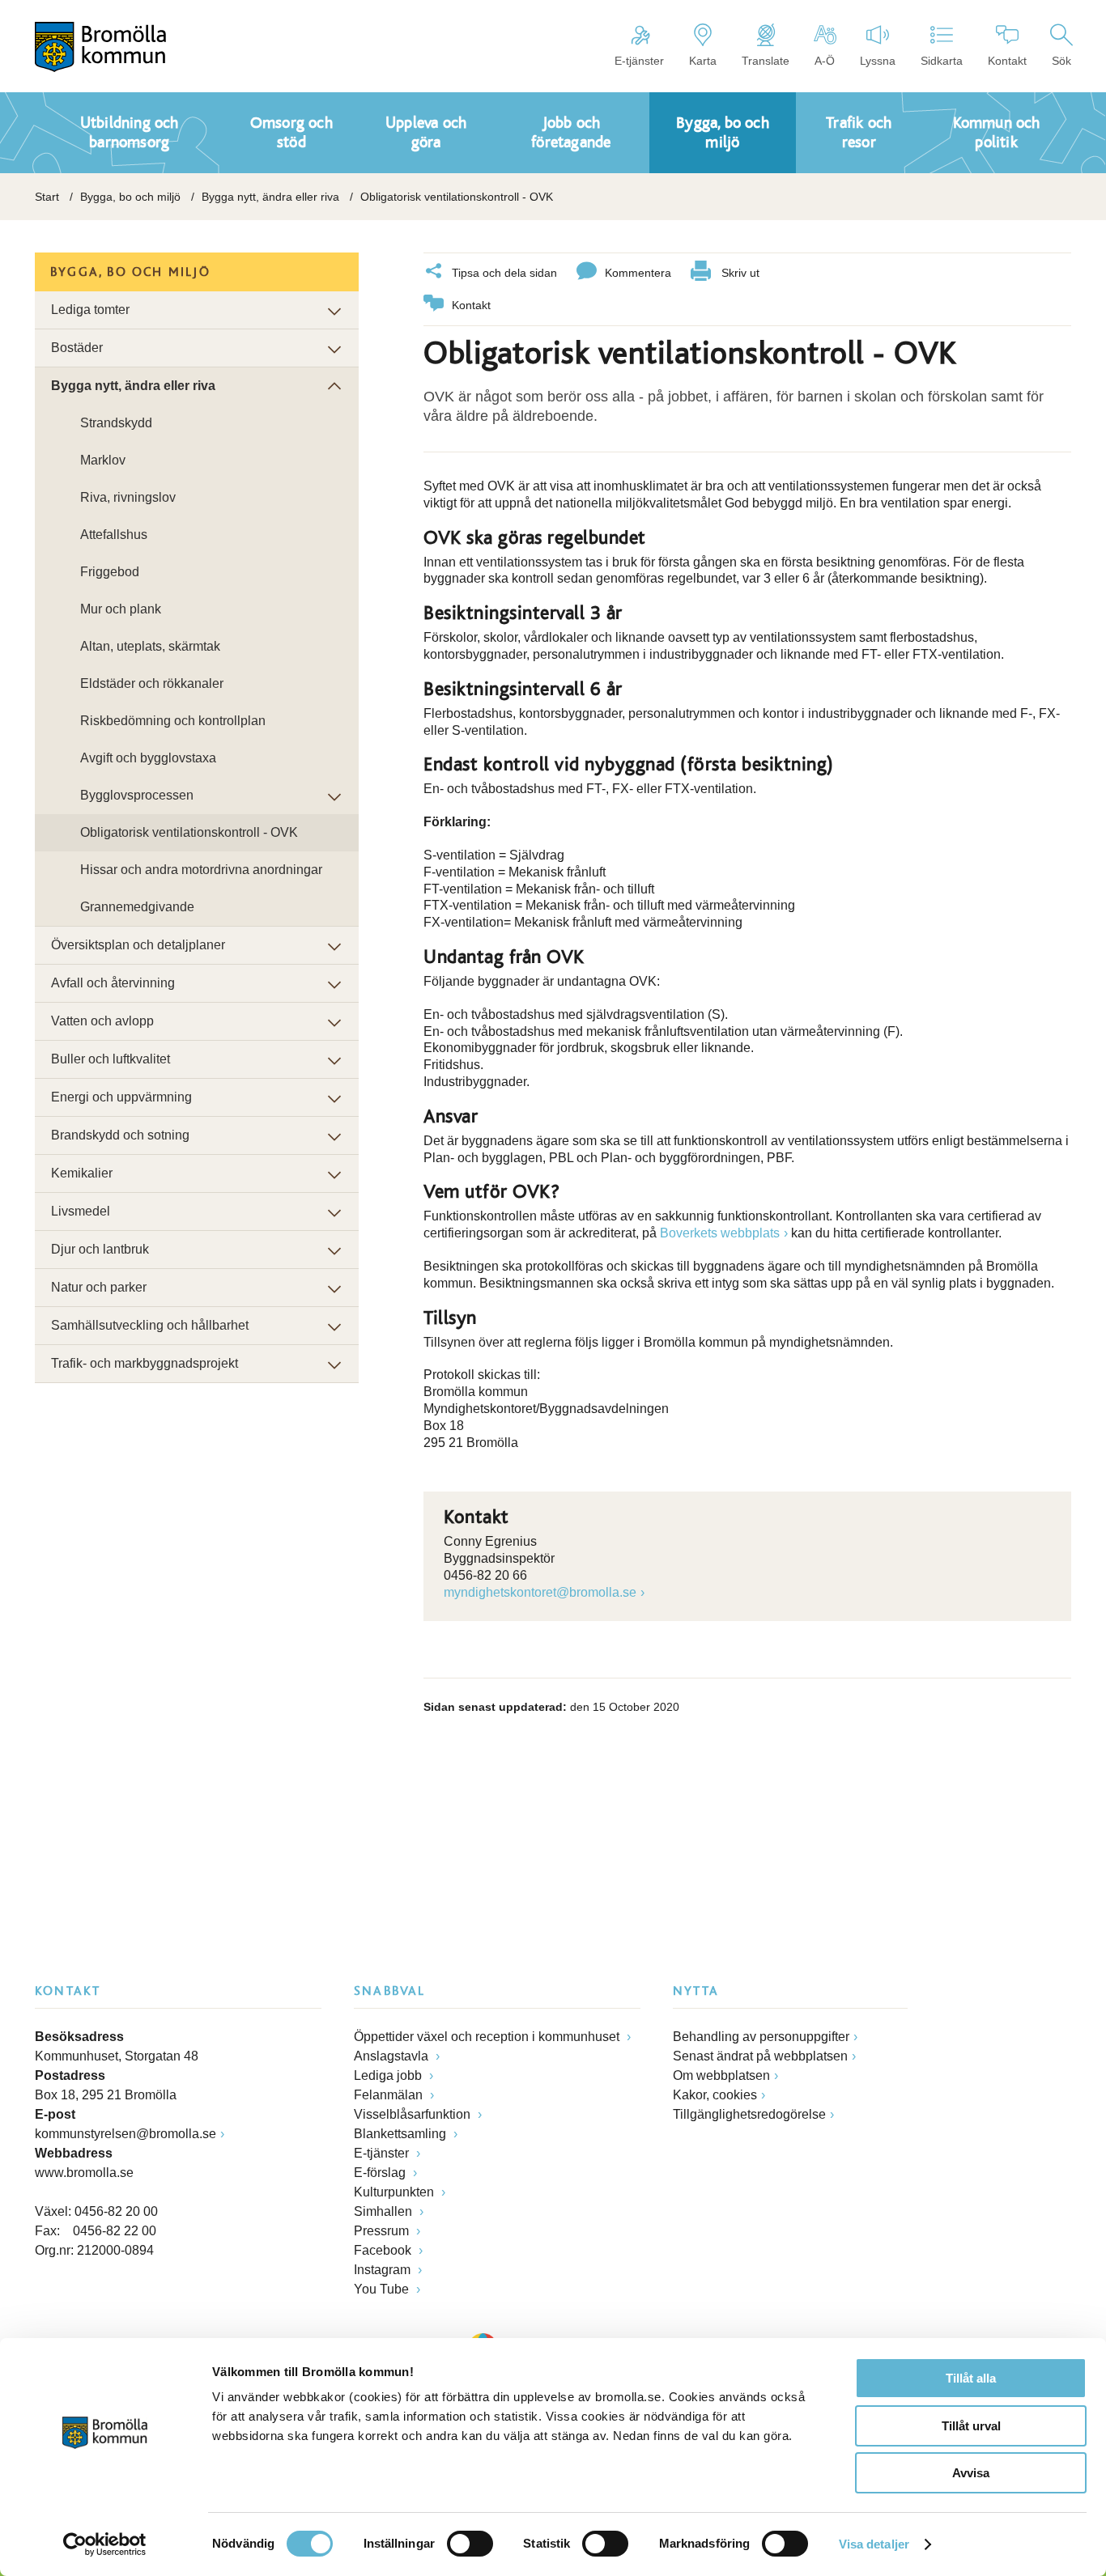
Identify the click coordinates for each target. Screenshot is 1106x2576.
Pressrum (383, 2231)
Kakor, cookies (715, 2095)
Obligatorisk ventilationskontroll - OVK (189, 832)
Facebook (384, 2250)
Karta (703, 61)
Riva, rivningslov (128, 497)
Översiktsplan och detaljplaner (138, 945)
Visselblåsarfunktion (414, 2114)
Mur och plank (121, 609)
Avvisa (971, 2473)
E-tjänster (639, 61)
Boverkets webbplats (720, 1233)
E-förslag (381, 2173)
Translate (766, 61)
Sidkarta (942, 61)
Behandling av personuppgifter (761, 2037)
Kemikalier (82, 1173)
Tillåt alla (971, 2378)
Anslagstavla (393, 2056)
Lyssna (878, 61)
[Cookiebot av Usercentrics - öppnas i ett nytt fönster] (105, 2544)
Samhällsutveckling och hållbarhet (150, 1325)
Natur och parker (99, 1287)
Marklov (103, 460)
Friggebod (110, 572)
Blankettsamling (402, 2134)
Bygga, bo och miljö (130, 197)
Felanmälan (390, 2095)
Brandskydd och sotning (120, 1135)
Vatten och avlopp (102, 1021)
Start (47, 197)
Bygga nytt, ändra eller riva (270, 197)
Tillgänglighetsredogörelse (749, 2114)
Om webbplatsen (721, 2075)
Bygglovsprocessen (137, 795)
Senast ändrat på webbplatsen (760, 2056)
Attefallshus (114, 535)
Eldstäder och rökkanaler (152, 683)
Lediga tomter (90, 310)
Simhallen (385, 2211)
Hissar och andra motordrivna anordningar (201, 870)
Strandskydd (116, 423)
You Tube (383, 2289)
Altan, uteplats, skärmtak (150, 646)
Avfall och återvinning (113, 983)
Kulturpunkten (396, 2192)
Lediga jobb (389, 2075)
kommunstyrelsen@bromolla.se (125, 2134)
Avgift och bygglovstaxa (148, 758)
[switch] (470, 2544)
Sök (1061, 61)
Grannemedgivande (137, 907)
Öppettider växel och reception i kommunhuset (488, 2037)
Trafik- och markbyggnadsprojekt (145, 1363)
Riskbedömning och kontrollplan (173, 721)
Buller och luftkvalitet (111, 1059)
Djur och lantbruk (100, 1249)
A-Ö (825, 61)
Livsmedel (81, 1211)
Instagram (384, 2270)
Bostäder (77, 348)
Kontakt (1007, 61)
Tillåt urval (971, 2426)
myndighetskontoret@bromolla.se (540, 1592)
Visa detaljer (874, 2544)
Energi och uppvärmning (121, 1097)
